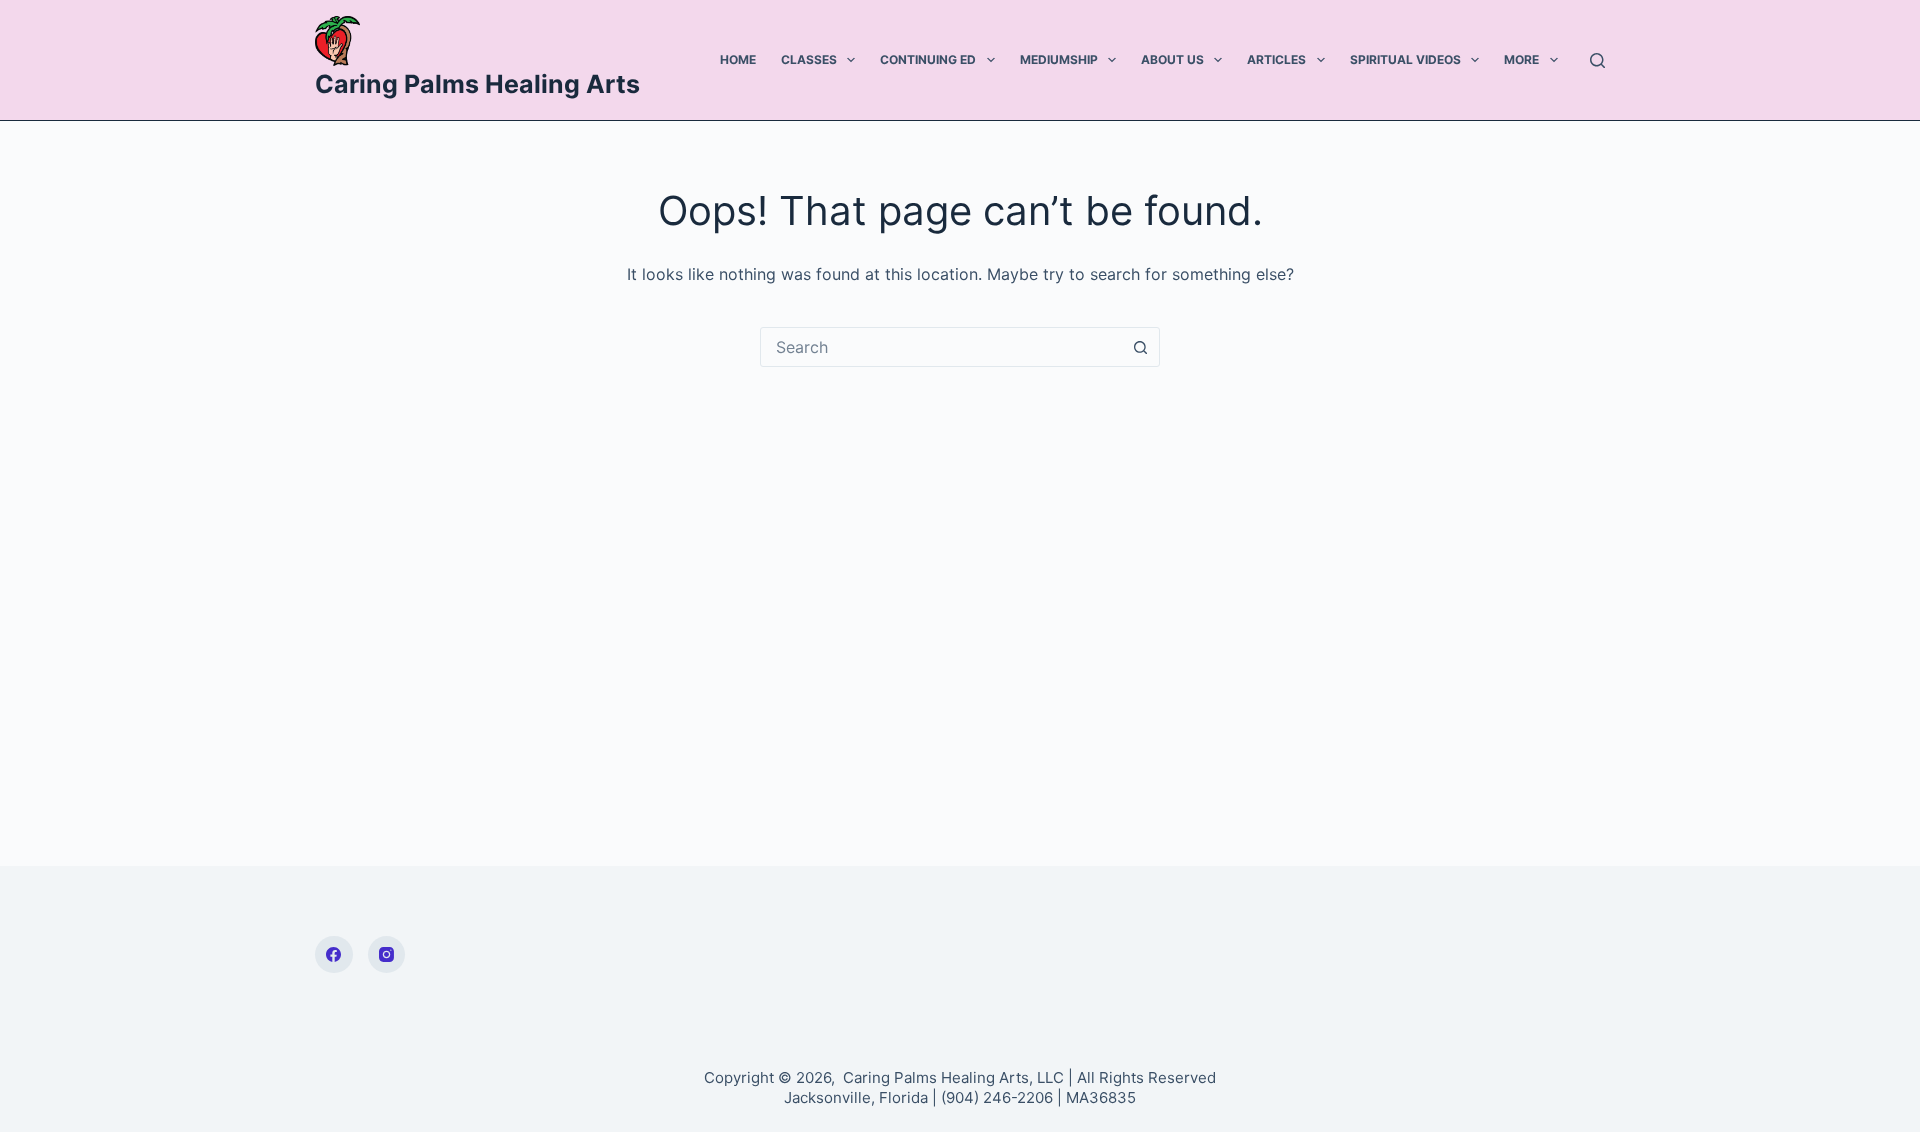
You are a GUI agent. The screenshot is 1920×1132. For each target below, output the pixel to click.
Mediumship (1059, 59)
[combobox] (941, 347)
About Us (1172, 59)
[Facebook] (334, 955)
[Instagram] (387, 955)
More (1521, 59)
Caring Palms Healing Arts (477, 84)
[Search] (1597, 60)
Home (738, 59)
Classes (809, 59)
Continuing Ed (928, 59)
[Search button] (1140, 347)
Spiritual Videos (1405, 59)
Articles (1276, 59)
